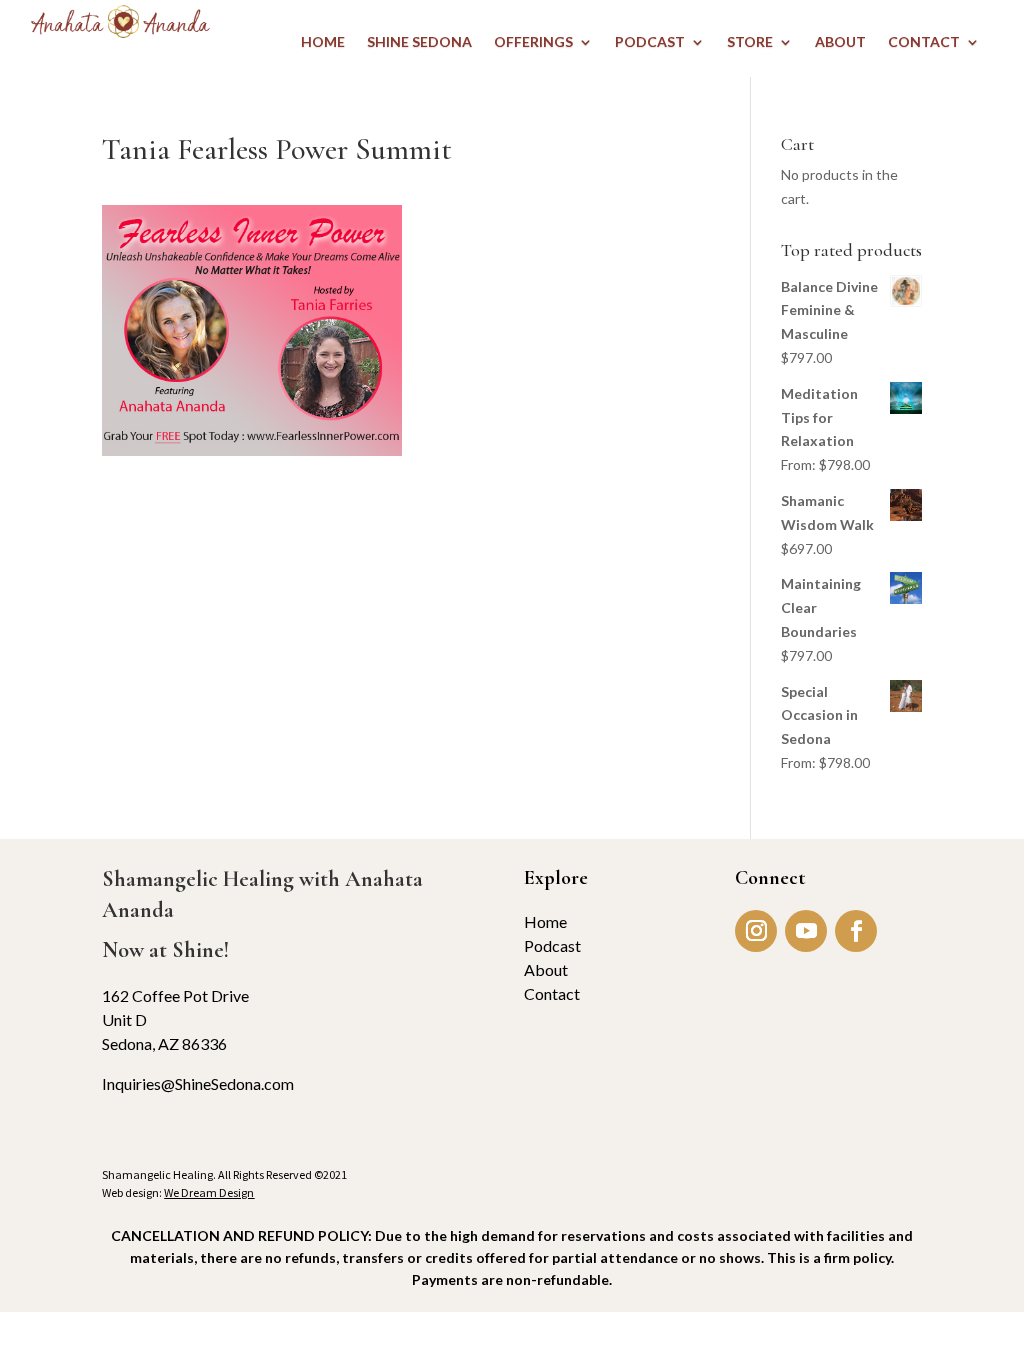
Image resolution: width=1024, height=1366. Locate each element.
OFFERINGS (533, 42)
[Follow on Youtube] (806, 931)
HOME (323, 42)
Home (545, 921)
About (546, 969)
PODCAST (650, 42)
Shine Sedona (419, 42)
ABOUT (840, 42)
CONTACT (924, 42)
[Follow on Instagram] (756, 931)
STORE (750, 42)
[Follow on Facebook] (856, 931)
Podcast (552, 945)
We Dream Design (209, 1192)
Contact (552, 993)
